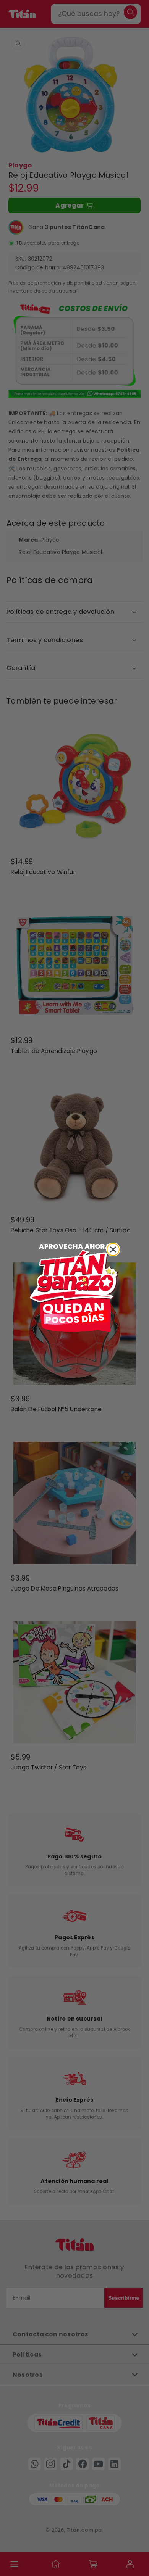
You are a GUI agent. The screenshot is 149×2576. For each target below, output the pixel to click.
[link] (74, 1288)
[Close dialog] (113, 1249)
